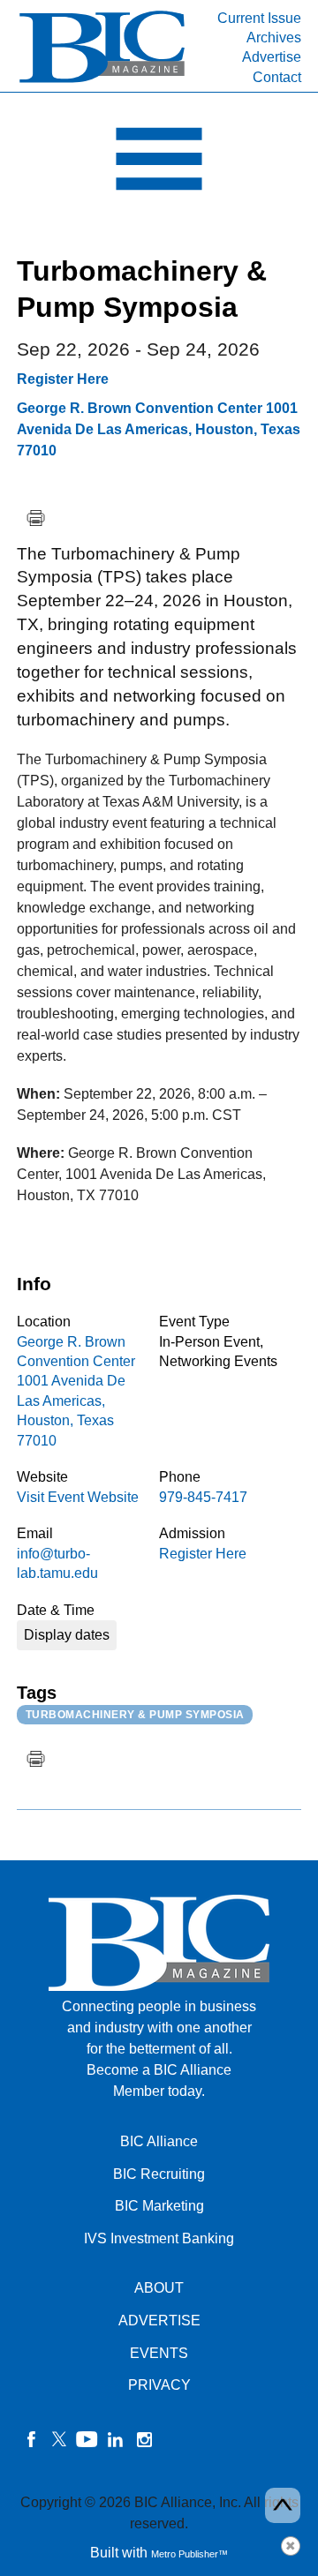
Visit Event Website (78, 1497)
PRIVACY (159, 2385)
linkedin (116, 2439)
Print (35, 518)
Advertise (272, 57)
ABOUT (159, 2288)
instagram (144, 2439)
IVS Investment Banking (159, 2238)
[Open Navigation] (159, 163)
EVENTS (159, 2353)
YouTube (87, 2439)
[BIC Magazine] (102, 81)
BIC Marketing (159, 2206)
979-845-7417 (203, 1497)
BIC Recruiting (159, 2174)
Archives (274, 38)
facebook (31, 2439)
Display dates (67, 1635)
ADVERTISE (159, 2321)
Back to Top (283, 2505)
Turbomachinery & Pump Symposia (135, 1715)
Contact (277, 77)
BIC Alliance (159, 2141)
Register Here (63, 379)
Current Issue (259, 18)
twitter (59, 2439)
